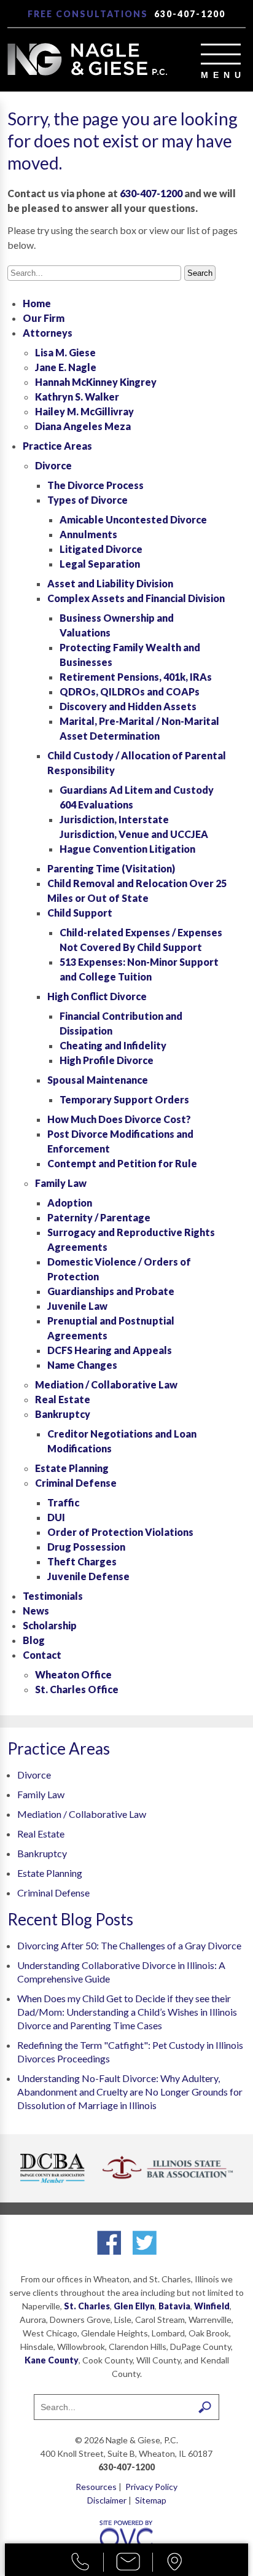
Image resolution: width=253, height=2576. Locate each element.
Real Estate (63, 1399)
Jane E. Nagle (66, 367)
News (36, 1611)
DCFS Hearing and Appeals (110, 1350)
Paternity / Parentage (99, 1217)
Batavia (174, 2306)
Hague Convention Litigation (127, 849)
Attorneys (48, 333)
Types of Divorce (88, 500)
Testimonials (53, 1596)
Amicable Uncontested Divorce (133, 519)
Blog (34, 1640)
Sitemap (151, 2500)
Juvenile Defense (88, 1576)
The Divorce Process (95, 485)
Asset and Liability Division (110, 583)
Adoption (70, 1203)
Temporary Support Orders (124, 1099)
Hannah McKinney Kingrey (96, 382)
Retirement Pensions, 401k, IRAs (136, 677)
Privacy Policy (151, 2487)
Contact (42, 1655)
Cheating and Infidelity (113, 1045)
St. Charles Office (77, 1689)
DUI (56, 1517)
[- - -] (221, 54)
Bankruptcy (63, 1414)
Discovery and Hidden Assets (128, 706)
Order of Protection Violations (120, 1532)
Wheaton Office (73, 1674)
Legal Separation (100, 564)
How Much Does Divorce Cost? (119, 1119)
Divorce (53, 465)
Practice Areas (57, 446)
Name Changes (82, 1365)
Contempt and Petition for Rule (122, 1163)
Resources (96, 2487)
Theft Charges (82, 1561)
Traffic (63, 1502)
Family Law (61, 1183)
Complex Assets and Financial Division (136, 598)
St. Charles (87, 2306)
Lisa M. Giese (65, 352)
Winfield (212, 2306)
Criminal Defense (76, 1483)
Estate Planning (72, 1468)
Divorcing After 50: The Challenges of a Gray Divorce (129, 1945)
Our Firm (44, 318)
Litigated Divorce (101, 549)
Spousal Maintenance (98, 1080)
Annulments (88, 534)
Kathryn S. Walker (77, 397)
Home (37, 303)
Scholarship (50, 1625)
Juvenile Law (77, 1306)
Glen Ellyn (134, 2306)
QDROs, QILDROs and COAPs (130, 691)
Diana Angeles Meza (83, 426)
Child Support (80, 913)
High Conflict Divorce (97, 996)
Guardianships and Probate (111, 1291)
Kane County (52, 2360)
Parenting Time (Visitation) (111, 868)
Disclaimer (107, 2500)
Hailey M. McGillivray (84, 411)
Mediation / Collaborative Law (106, 1384)
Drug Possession (86, 1547)
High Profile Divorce (107, 1060)
